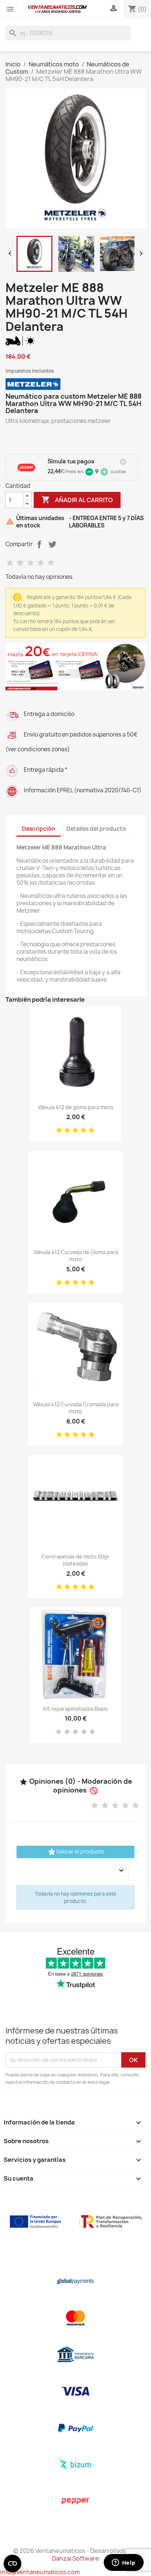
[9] (89, 1130)
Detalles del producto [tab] (96, 829)
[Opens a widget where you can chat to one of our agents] (124, 2563)
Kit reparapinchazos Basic (76, 1709)
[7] (81, 1130)
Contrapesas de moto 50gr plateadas (75, 1560)
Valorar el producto (76, 1852)
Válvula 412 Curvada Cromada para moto (76, 1408)
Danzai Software (75, 2558)
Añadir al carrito (77, 500)
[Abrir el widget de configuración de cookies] (12, 2564)
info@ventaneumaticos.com (40, 2572)
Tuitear (52, 544)
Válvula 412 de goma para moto (76, 1107)
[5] (51, 563)
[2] (20, 563)
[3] (30, 563)
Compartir (39, 544)
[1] (10, 563)
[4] (41, 563)
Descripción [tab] (39, 829)
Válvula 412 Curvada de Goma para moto (76, 1256)
